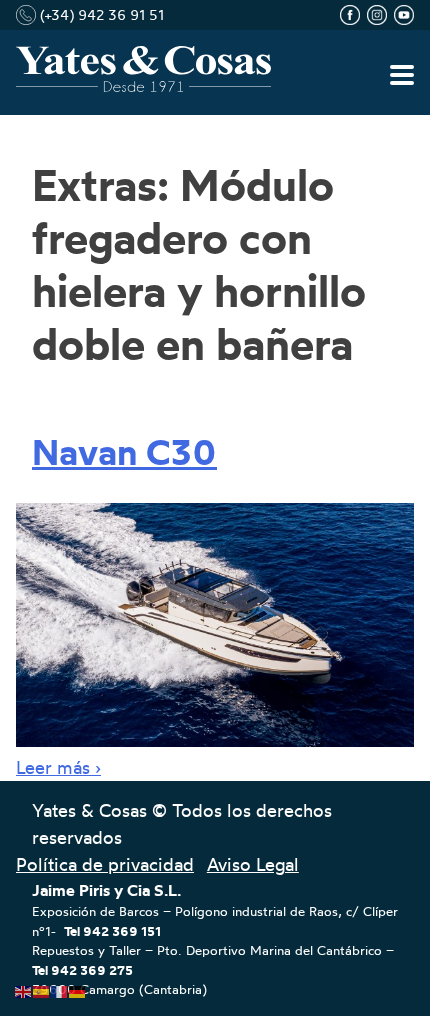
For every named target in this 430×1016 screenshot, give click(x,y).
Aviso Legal (253, 864)
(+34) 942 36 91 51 (100, 14)
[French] (60, 987)
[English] (24, 987)
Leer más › (58, 767)
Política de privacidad (105, 864)
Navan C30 (124, 451)
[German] (78, 987)
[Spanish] (42, 987)
